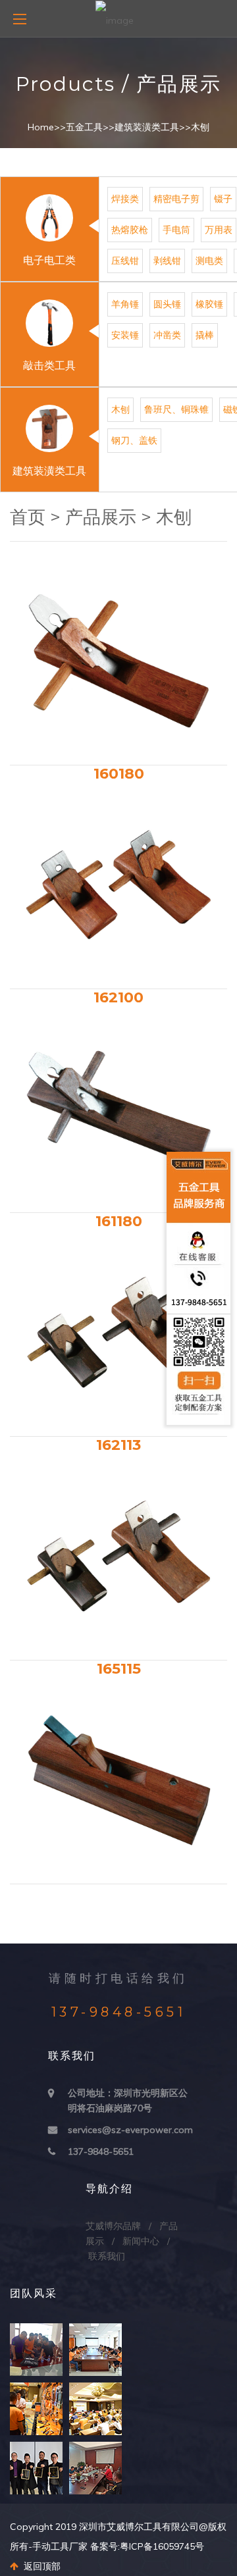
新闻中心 (141, 2241)
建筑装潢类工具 (147, 127)
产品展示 (101, 517)
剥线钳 (167, 261)
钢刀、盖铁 (134, 440)
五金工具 (84, 127)
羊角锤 (125, 304)
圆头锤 (167, 304)
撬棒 (205, 335)
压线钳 (125, 261)
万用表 (219, 230)
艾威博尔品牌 (113, 2226)
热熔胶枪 (130, 230)
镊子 (223, 199)
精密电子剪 (176, 199)
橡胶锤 (209, 304)
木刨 (200, 127)
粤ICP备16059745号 (162, 2546)
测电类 (209, 261)
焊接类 (125, 199)
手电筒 (176, 230)
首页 (28, 517)
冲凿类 (167, 335)
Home (41, 127)
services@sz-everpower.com (130, 2130)
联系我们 (107, 2256)
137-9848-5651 (101, 2151)
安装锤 (125, 335)
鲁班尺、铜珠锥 (176, 409)
